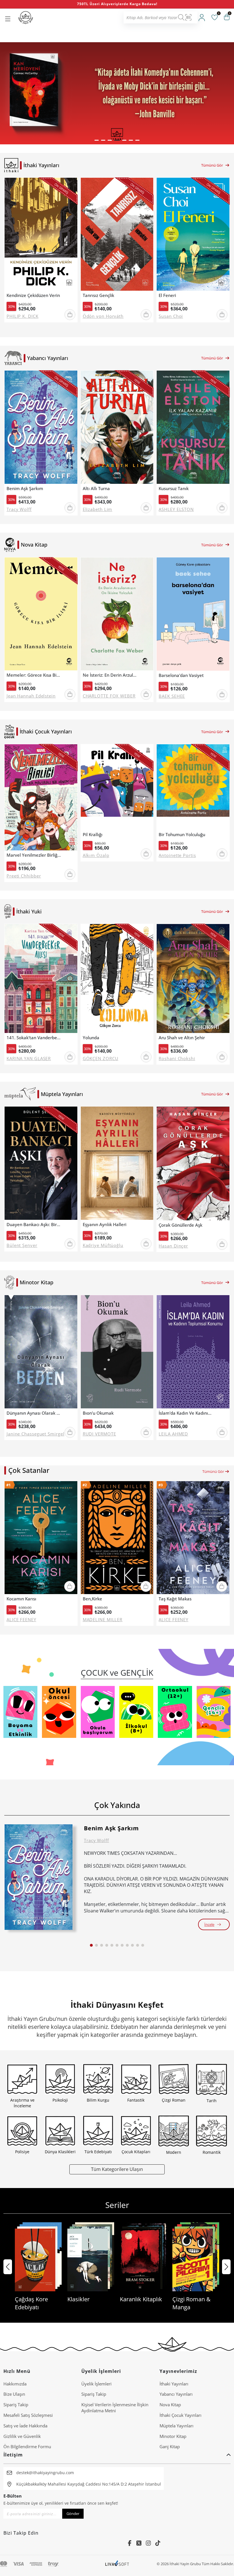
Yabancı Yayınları (176, 2394)
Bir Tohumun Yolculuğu (182, 835)
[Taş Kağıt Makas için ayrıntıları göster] (193, 1538)
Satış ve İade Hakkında (25, 2426)
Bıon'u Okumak (98, 1413)
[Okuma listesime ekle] (71, 186)
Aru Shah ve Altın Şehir (182, 1038)
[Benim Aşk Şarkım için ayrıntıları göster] (39, 1877)
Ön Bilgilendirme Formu (27, 2446)
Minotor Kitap (173, 2436)
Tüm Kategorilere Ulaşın (117, 2169)
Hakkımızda (15, 2384)
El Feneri (167, 295)
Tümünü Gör (212, 165)
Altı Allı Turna (96, 489)
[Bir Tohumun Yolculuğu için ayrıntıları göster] (193, 787)
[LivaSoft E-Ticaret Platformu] (117, 2564)
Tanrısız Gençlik (98, 295)
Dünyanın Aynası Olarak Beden (34, 1413)
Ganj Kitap (170, 2446)
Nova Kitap (170, 2405)
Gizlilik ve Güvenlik (22, 2436)
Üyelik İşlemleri (96, 2384)
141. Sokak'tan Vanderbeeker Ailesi (34, 1038)
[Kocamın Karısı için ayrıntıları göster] (41, 1538)
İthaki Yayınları (174, 2384)
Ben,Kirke (92, 1599)
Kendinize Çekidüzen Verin (33, 295)
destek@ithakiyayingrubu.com (45, 2473)
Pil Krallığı (93, 835)
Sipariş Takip (16, 2405)
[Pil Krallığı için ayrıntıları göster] (117, 787)
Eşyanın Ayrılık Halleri (105, 1225)
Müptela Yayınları (176, 2426)
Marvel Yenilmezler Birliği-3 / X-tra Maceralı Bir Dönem (34, 855)
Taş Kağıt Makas (175, 1599)
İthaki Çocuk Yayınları (180, 2415)
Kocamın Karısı (21, 1599)
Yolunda (91, 1038)
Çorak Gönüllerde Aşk (180, 1225)
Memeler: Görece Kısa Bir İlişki (34, 675)
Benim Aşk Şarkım (25, 489)
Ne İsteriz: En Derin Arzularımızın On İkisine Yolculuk (110, 675)
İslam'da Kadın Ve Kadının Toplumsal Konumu (186, 1413)
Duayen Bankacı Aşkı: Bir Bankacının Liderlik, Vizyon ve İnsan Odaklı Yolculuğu (34, 1225)
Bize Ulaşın (14, 2394)
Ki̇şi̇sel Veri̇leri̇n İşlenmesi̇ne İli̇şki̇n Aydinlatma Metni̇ (115, 2408)
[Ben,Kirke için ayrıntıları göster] (117, 1538)
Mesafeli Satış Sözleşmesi (28, 2415)
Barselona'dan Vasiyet (181, 675)
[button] (97, 140)
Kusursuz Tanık (174, 489)
